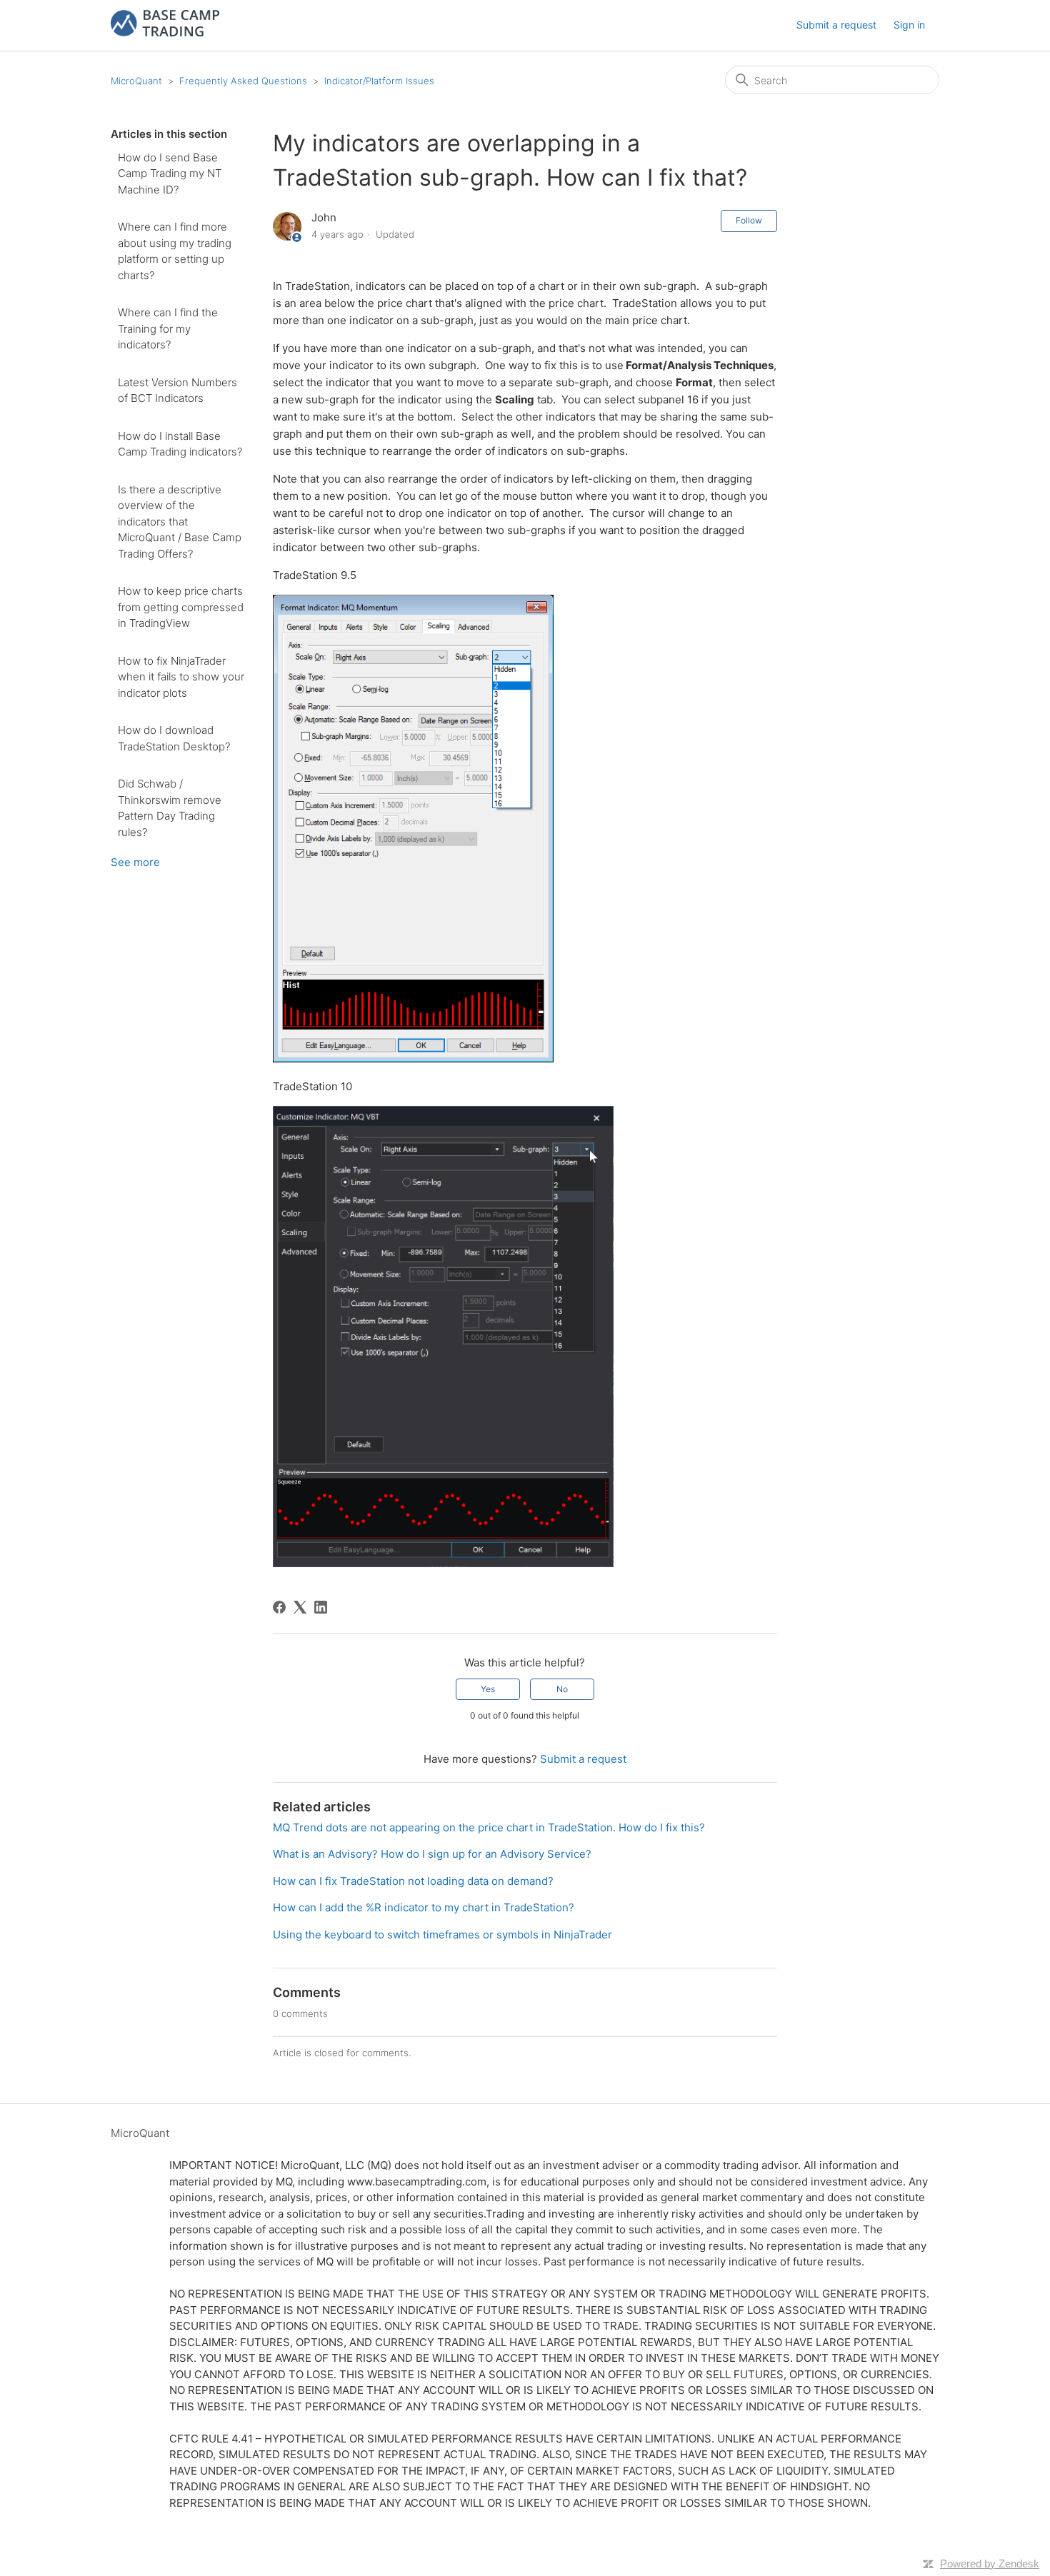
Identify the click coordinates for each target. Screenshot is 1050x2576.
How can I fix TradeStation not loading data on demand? (413, 1881)
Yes (488, 1689)
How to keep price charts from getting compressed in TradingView (181, 607)
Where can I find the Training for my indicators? (168, 328)
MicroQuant (136, 81)
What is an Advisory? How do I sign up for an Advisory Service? (432, 1854)
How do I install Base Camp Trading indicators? (180, 444)
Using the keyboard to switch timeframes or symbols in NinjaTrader (442, 1934)
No (562, 1689)
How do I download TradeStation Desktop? (174, 738)
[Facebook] (279, 1607)
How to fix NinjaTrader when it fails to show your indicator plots (181, 677)
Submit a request (836, 25)
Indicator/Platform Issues (379, 81)
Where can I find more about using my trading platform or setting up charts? (175, 251)
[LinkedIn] (321, 1607)
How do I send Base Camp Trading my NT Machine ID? (170, 173)
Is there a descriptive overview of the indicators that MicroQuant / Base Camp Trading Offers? (180, 522)
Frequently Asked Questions (243, 81)
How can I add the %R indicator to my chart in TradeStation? (424, 1907)
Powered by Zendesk (990, 2564)
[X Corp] (300, 1607)
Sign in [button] (909, 25)
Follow (749, 220)
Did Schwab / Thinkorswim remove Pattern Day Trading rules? (170, 808)
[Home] (165, 32)
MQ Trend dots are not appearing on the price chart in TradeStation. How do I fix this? (489, 1827)
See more (135, 862)
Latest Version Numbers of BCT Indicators (177, 391)
